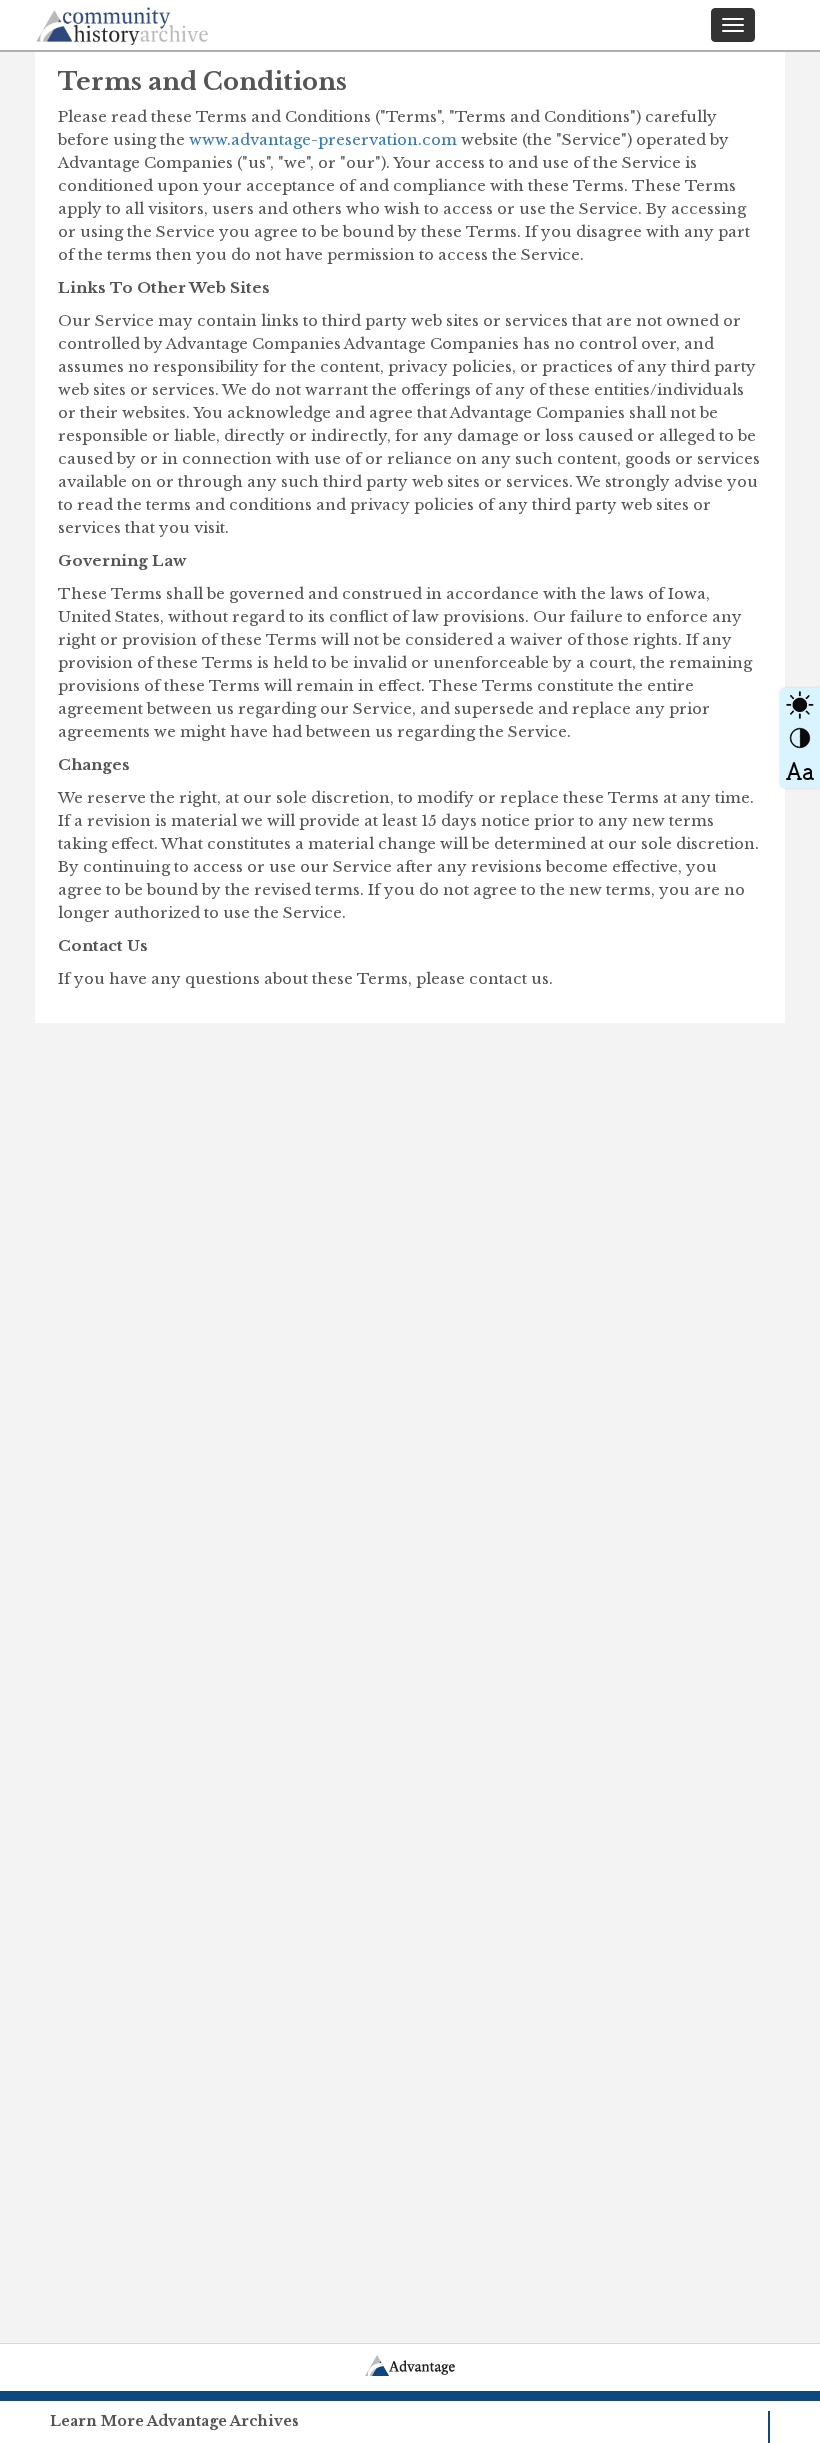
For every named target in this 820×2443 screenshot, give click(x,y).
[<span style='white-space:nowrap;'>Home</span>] (160, 22)
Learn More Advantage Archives (174, 2421)
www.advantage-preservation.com (323, 139)
